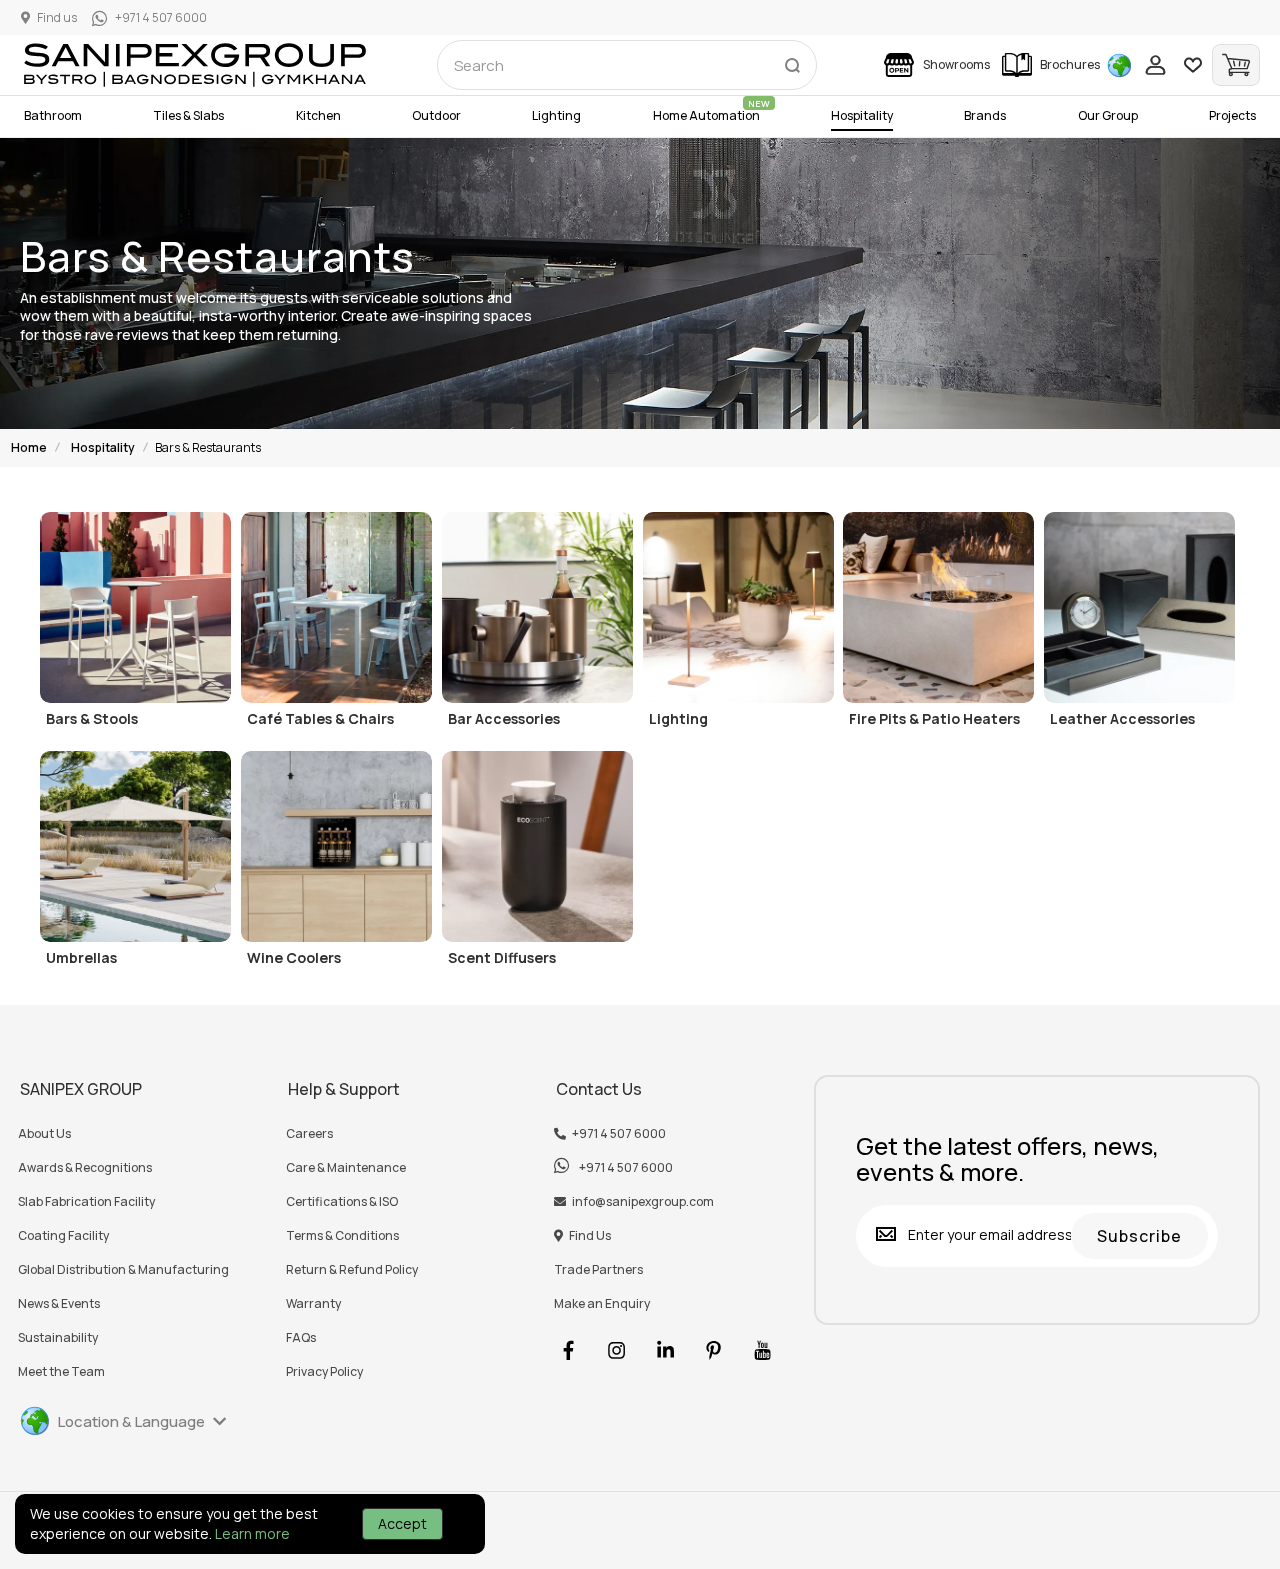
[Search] (792, 61)
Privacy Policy (324, 1372)
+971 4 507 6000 (619, 1134)
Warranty (313, 1304)
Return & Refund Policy (352, 1270)
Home (29, 447)
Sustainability (58, 1338)
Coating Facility (63, 1236)
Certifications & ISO (342, 1202)
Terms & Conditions (342, 1236)
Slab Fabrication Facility (86, 1202)
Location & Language (131, 1421)
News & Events (59, 1304)
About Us (44, 1134)
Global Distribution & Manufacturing (123, 1270)
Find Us (590, 1236)
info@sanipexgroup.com (643, 1202)
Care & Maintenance (346, 1168)
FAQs (301, 1338)
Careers (309, 1134)
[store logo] (195, 65)
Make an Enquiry (602, 1304)
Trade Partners (598, 1270)
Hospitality (103, 447)
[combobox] (627, 65)
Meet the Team (61, 1372)
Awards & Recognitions (85, 1168)
